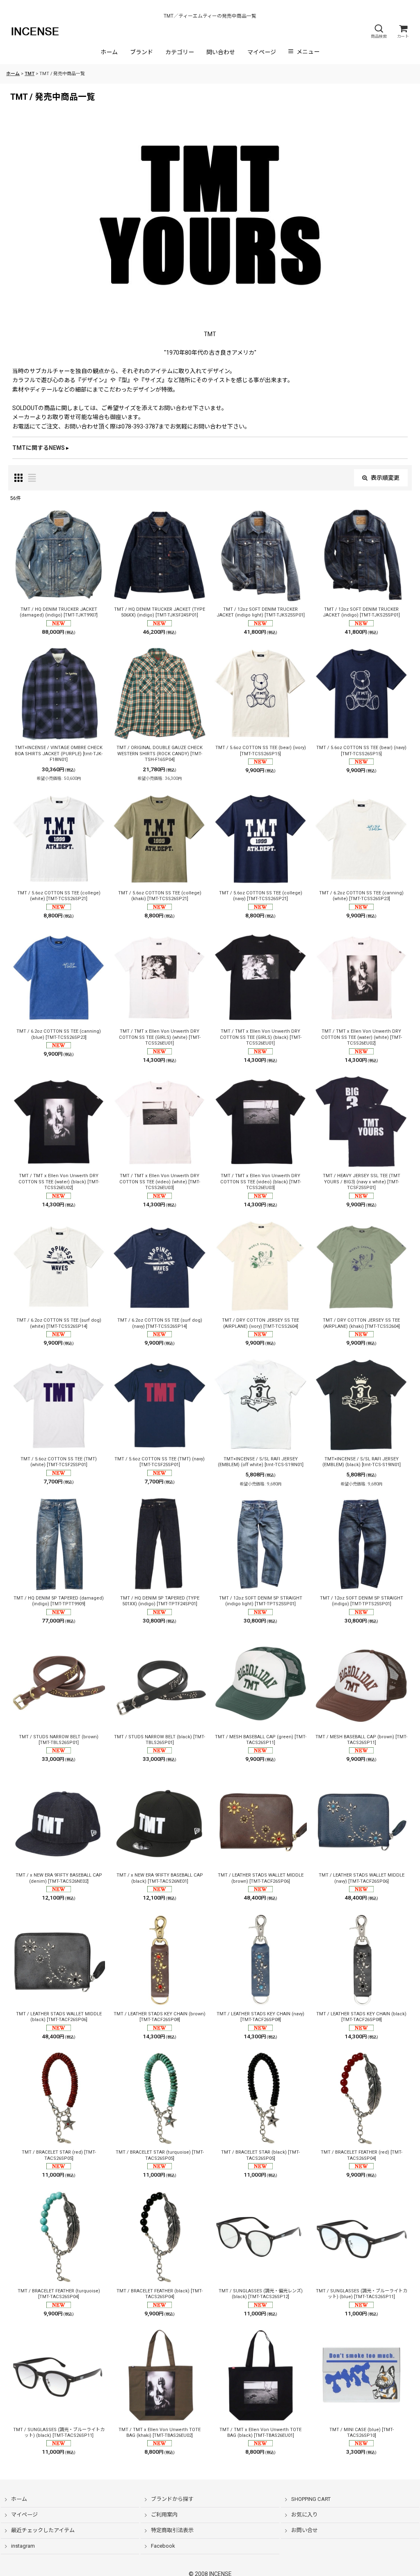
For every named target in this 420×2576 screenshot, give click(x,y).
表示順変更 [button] (385, 478)
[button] (379, 31)
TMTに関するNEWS (39, 448)
